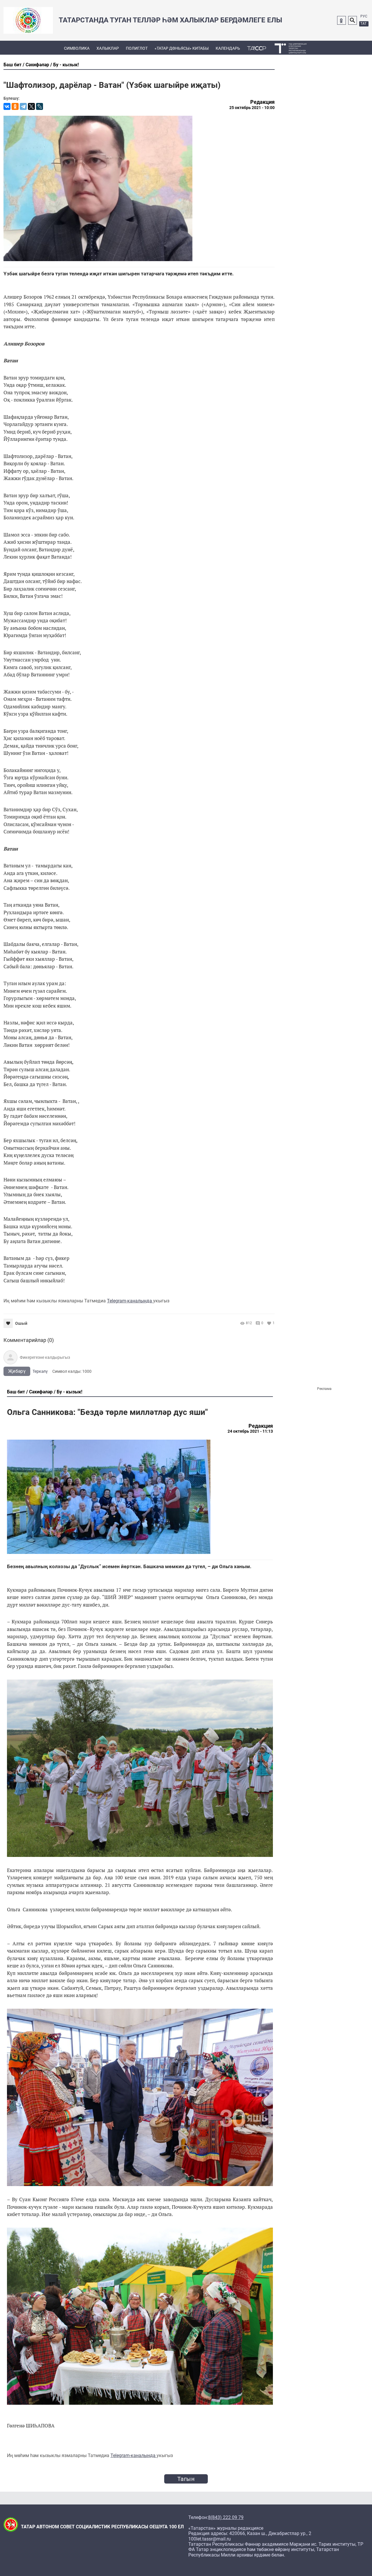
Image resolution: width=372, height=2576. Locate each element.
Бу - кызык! (66, 65)
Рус (364, 16)
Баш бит (12, 65)
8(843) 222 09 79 (226, 2518)
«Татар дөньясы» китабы (182, 48)
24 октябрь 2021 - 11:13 (250, 1431)
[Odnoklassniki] (341, 20)
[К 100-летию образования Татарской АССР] (257, 48)
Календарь (228, 48)
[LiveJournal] (40, 106)
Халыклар (108, 48)
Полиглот (137, 48)
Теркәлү (40, 1371)
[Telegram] (23, 106)
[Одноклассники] (15, 106)
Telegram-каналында (130, 1301)
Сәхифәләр (37, 65)
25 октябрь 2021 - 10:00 (252, 108)
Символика (77, 48)
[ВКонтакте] (7, 106)
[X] (31, 106)
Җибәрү (17, 1371)
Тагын (186, 2479)
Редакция (262, 102)
